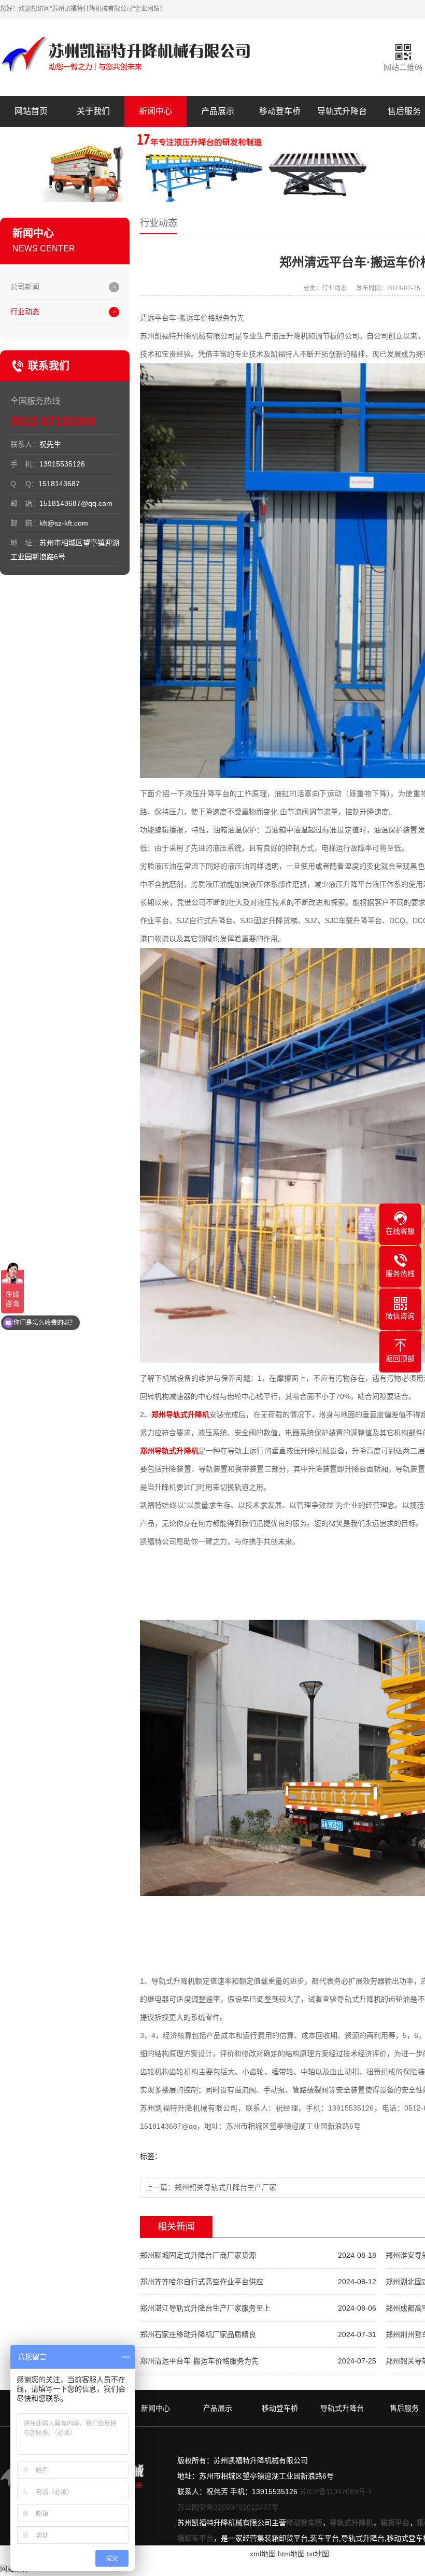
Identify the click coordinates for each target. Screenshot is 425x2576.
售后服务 (404, 2408)
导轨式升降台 (342, 111)
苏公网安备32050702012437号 (228, 2507)
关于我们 (93, 111)
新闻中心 (155, 111)
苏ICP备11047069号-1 (336, 2492)
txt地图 (318, 2554)
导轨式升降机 (351, 2523)
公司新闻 (25, 287)
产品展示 (218, 111)
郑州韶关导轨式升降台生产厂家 (225, 2187)
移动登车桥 (280, 111)
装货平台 (395, 2523)
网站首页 (31, 111)
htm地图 (291, 2554)
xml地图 (263, 2554)
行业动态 (25, 312)
